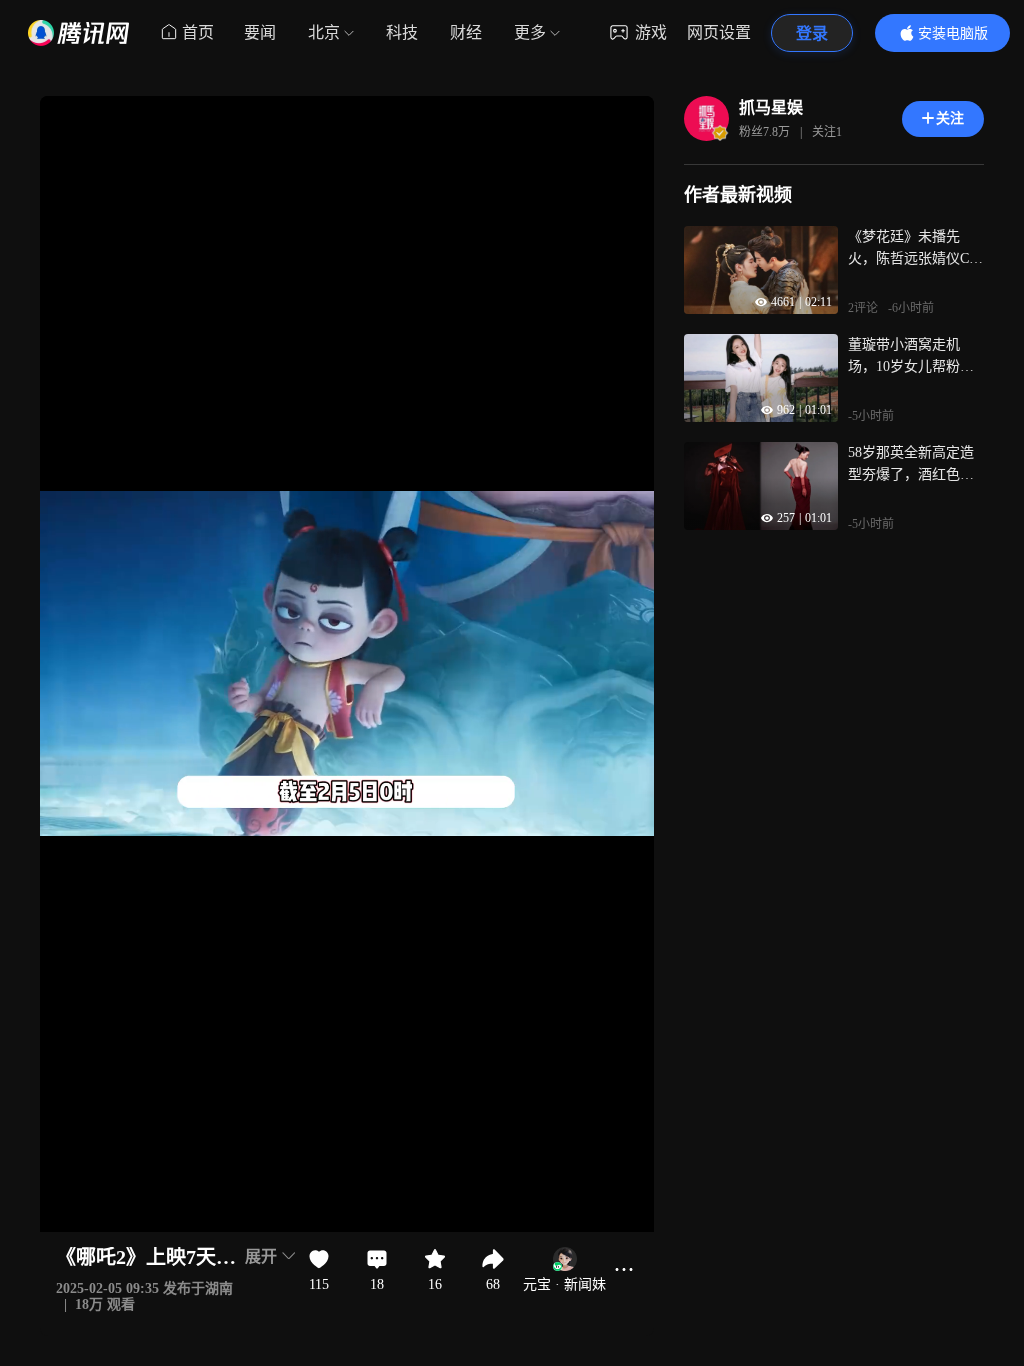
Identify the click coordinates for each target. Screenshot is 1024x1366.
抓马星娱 (771, 107)
